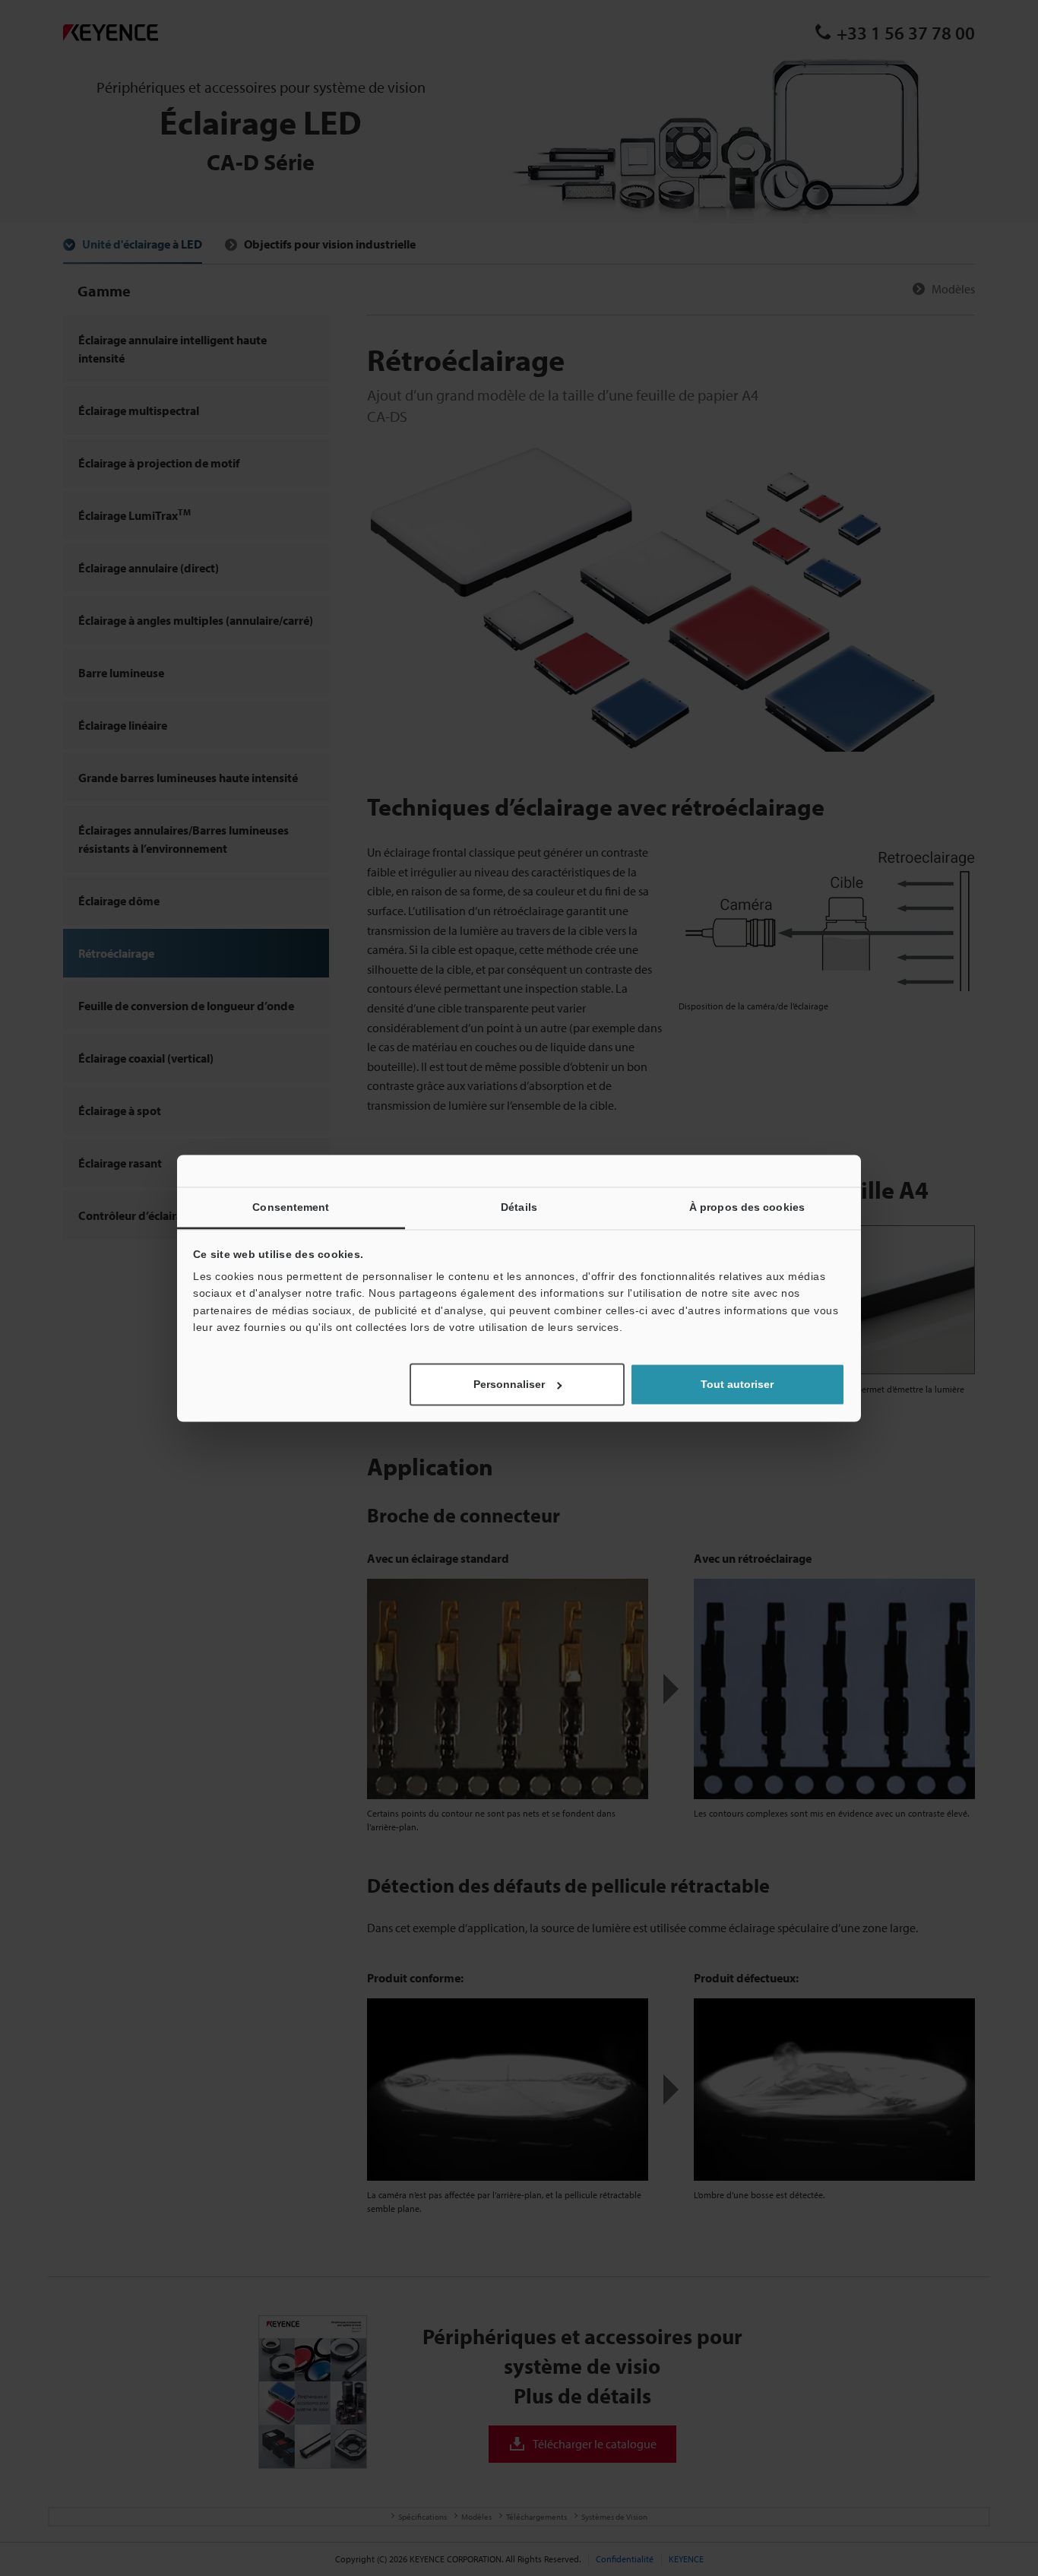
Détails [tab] (519, 1207)
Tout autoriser (737, 1384)
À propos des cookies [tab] (747, 1207)
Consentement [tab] (291, 1207)
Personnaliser (509, 1384)
